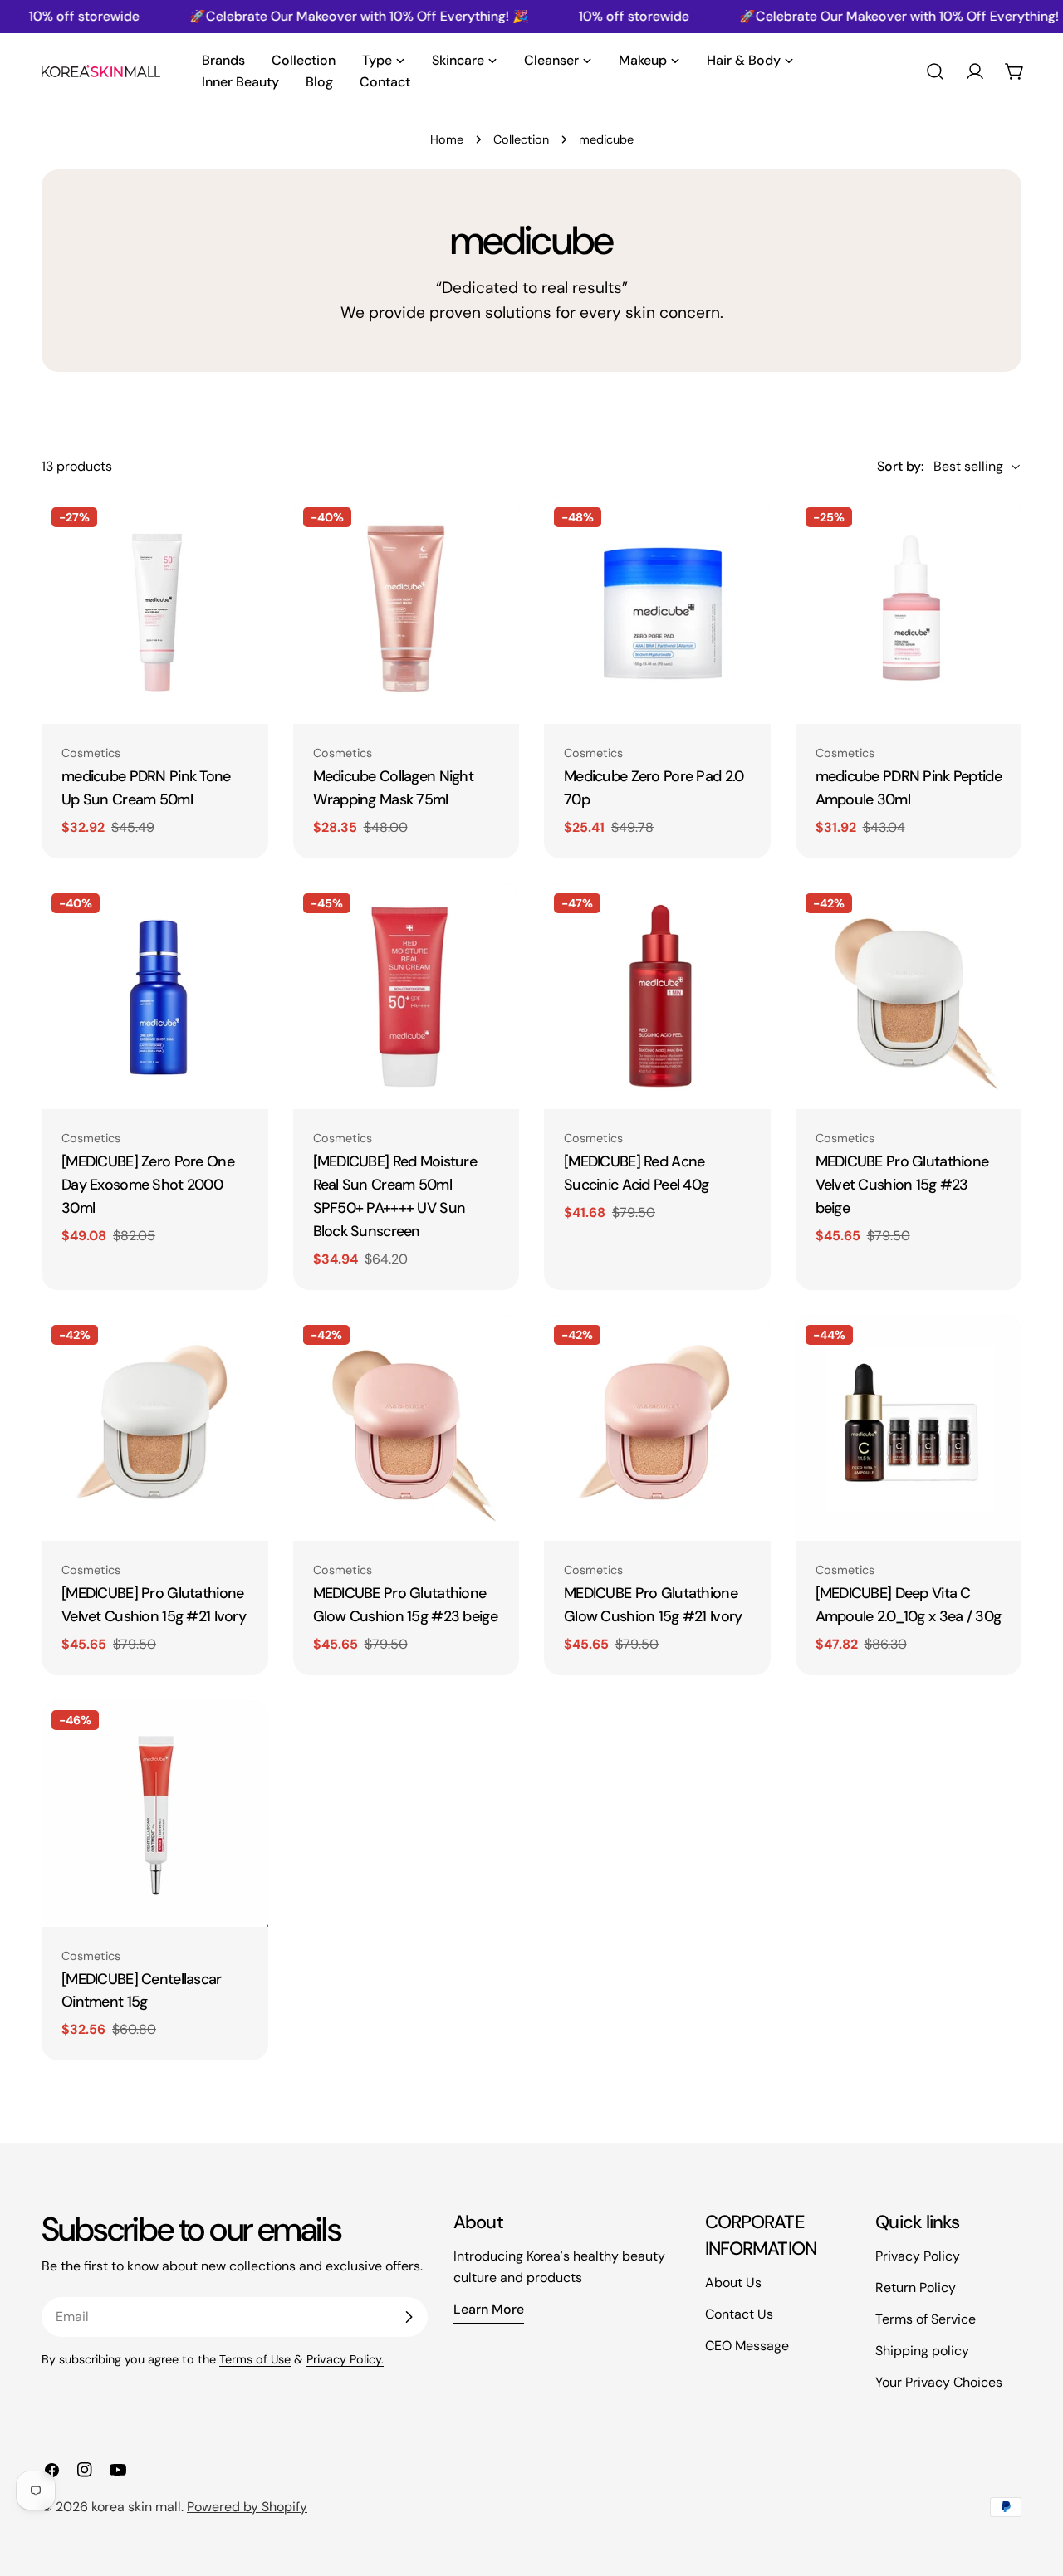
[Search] (935, 71)
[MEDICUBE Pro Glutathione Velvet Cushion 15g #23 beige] (909, 997)
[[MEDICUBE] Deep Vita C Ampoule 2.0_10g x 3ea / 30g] (909, 1428)
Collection (521, 139)
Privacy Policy (918, 2256)
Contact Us (739, 2314)
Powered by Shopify (247, 2507)
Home (447, 139)
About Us (733, 2283)
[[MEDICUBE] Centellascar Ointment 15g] (155, 1813)
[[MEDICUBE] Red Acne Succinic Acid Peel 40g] (657, 997)
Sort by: (900, 466)
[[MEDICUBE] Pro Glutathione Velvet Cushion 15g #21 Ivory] (155, 1428)
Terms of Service (926, 2319)
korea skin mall (136, 2507)
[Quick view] (244, 534)
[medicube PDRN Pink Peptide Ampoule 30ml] (909, 611)
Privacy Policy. (345, 2359)
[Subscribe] (409, 2317)
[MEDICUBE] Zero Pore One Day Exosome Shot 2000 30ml (148, 1185)
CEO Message (747, 2346)
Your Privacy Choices (939, 2382)
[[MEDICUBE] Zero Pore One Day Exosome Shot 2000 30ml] (155, 997)
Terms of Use (255, 2359)
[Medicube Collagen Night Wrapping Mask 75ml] (407, 611)
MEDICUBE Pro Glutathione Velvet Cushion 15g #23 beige (902, 1185)
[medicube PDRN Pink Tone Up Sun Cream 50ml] (155, 611)
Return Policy (916, 2288)
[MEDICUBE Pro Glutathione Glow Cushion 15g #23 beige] (407, 1428)
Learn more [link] (489, 2309)
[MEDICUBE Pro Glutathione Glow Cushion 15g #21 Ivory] (657, 1428)
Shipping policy (922, 2351)
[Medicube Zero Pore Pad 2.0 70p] (657, 611)
